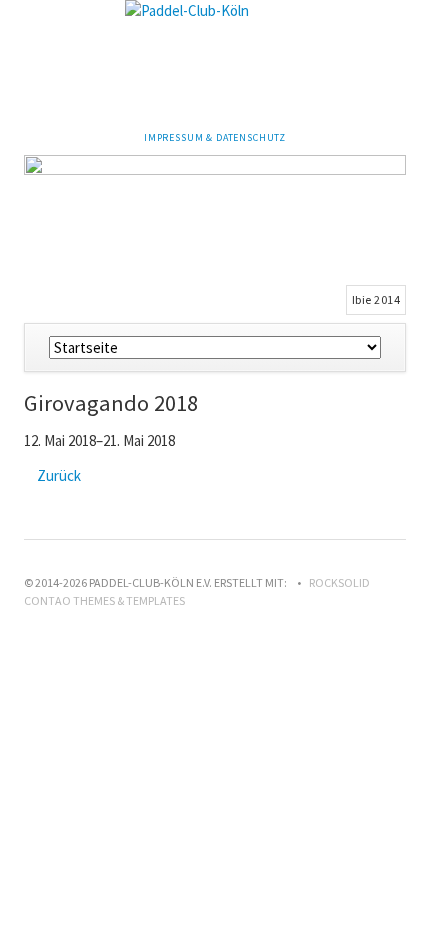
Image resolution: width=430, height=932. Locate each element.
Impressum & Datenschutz (215, 137)
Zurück (59, 475)
